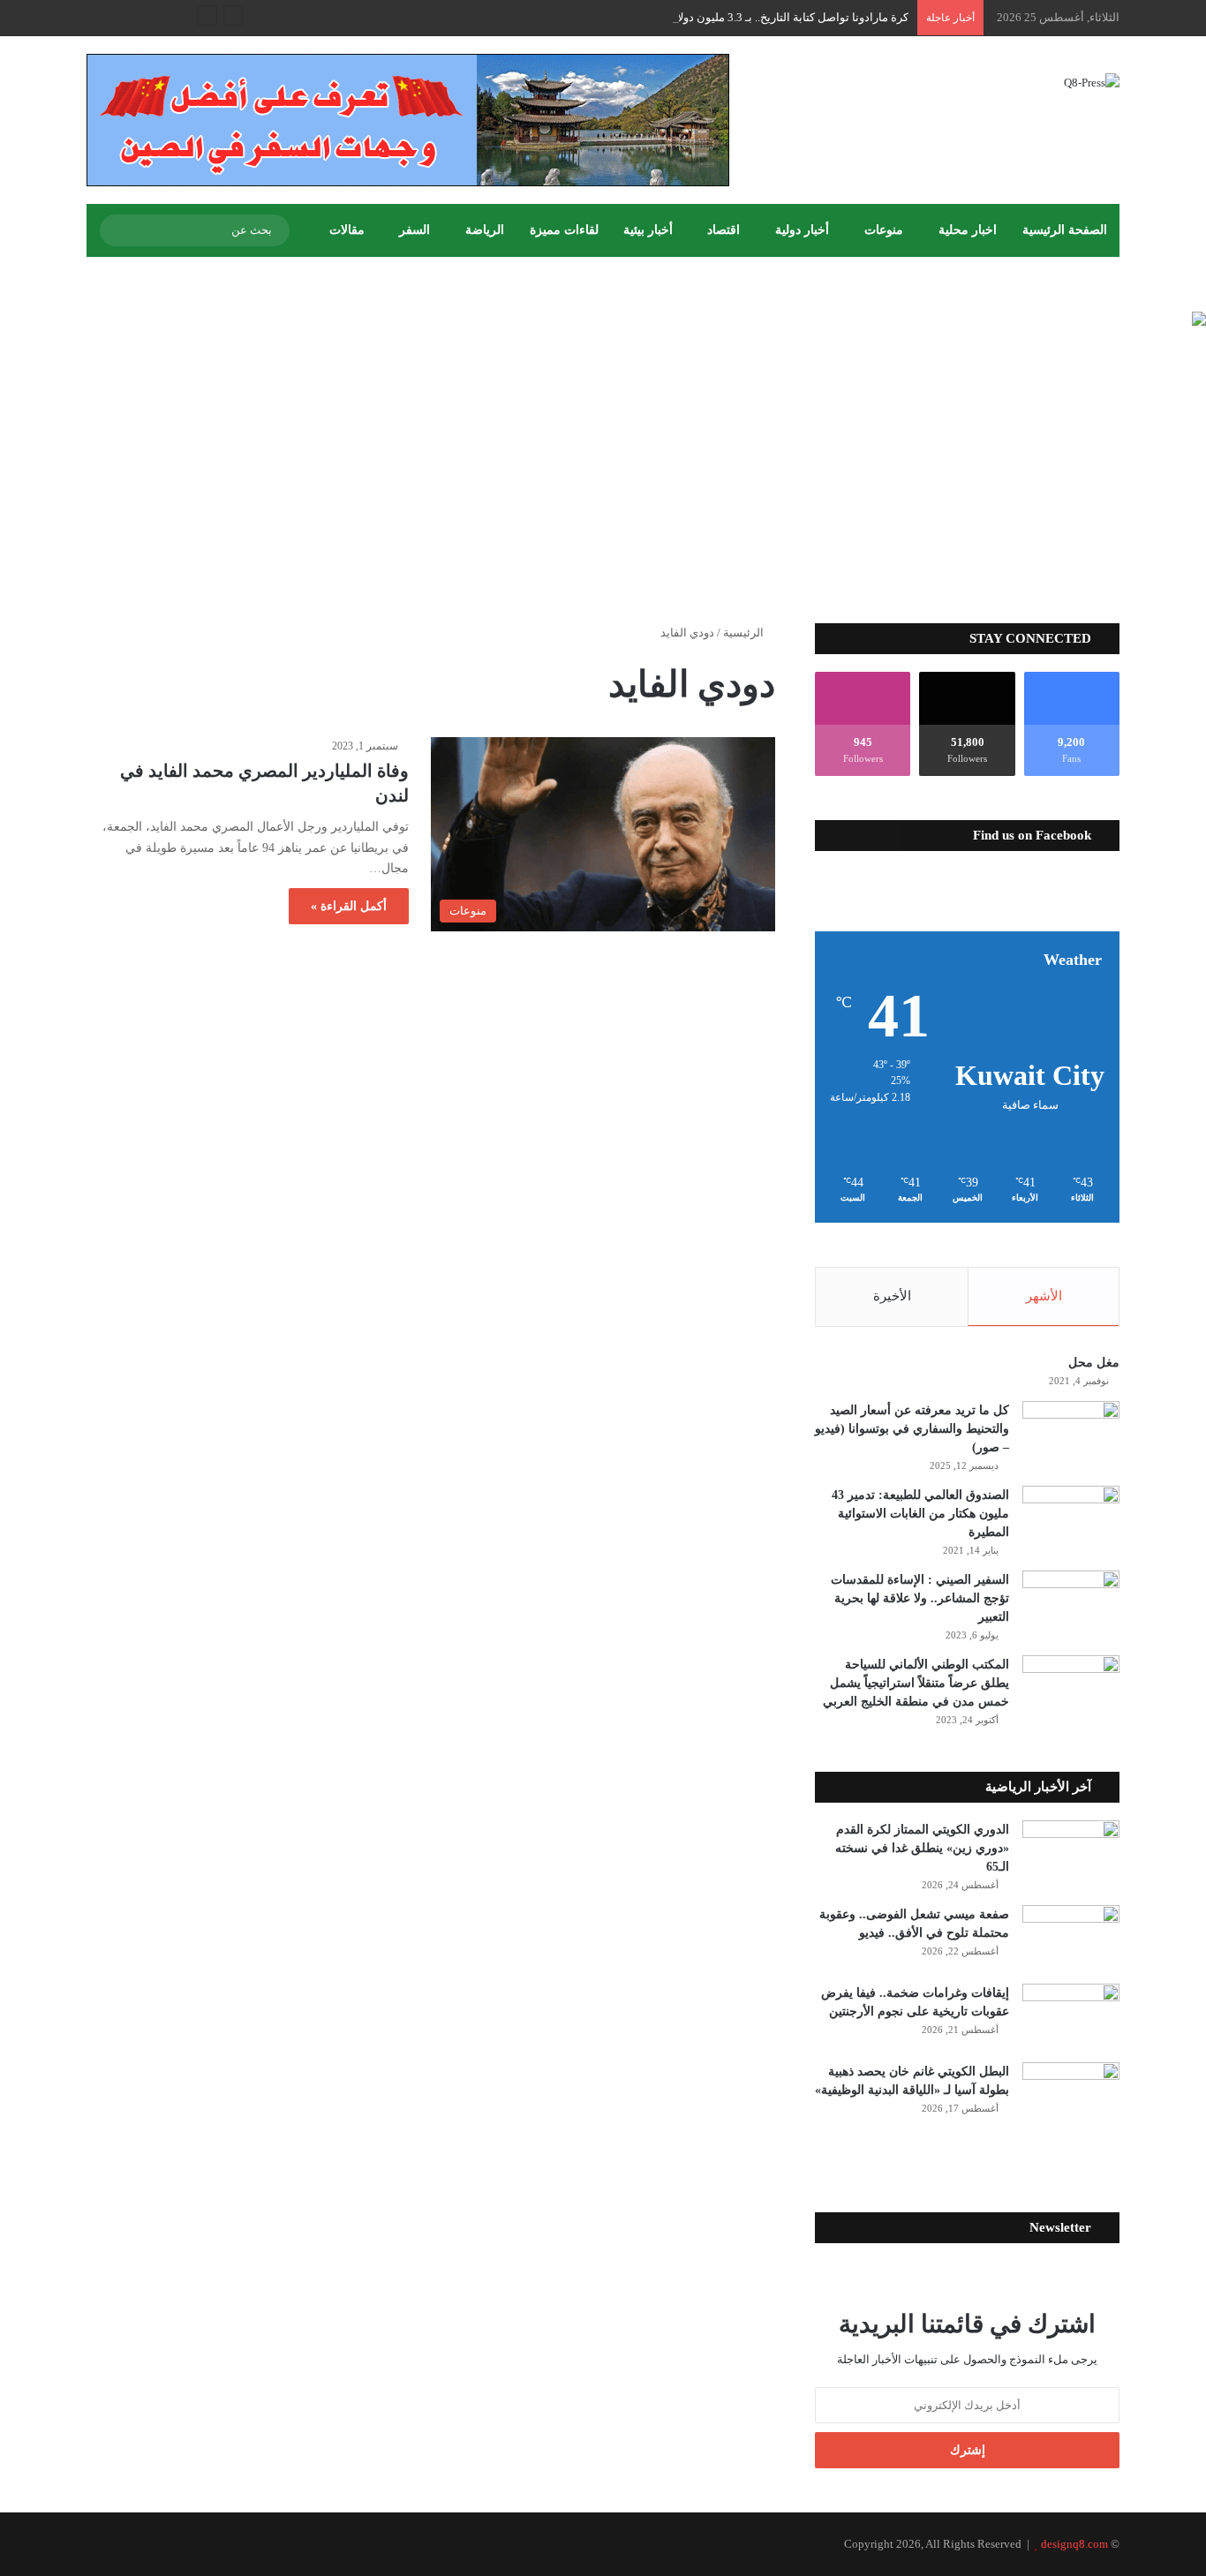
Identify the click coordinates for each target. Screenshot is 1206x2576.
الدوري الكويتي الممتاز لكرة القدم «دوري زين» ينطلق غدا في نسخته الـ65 (922, 1848)
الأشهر (1044, 1296)
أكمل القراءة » (349, 906)
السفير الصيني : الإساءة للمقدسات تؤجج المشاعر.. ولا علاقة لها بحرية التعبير (920, 1598)
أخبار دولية (802, 230)
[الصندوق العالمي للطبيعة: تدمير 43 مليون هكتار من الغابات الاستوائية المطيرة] (1071, 1519)
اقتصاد (724, 230)
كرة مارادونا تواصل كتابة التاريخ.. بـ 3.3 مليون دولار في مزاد (769, 17)
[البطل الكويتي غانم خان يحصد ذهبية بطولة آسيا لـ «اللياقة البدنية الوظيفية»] (1071, 2095)
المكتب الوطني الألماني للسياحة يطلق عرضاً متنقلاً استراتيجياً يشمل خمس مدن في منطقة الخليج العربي (916, 1683)
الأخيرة (892, 1296)
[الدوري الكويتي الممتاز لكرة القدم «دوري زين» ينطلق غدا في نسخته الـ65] (1071, 1853)
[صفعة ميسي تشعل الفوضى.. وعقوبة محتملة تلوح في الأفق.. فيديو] (1071, 1938)
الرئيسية (745, 633)
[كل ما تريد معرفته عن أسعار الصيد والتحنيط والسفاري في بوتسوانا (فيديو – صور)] (1071, 1434)
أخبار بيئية (648, 230)
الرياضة (485, 230)
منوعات (884, 230)
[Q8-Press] (1092, 82)
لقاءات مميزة (564, 230)
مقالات (347, 230)
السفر (415, 230)
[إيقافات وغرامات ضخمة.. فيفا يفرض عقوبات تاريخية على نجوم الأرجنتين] (1071, 2017)
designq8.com (1074, 2544)
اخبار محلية (968, 230)
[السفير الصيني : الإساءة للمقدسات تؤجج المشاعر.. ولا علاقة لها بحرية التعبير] (1071, 1604)
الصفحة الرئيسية (1065, 230)
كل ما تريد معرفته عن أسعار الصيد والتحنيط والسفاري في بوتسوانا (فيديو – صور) (912, 1429)
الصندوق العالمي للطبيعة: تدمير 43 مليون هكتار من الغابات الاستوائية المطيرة (920, 1514)
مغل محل (1094, 1363)
